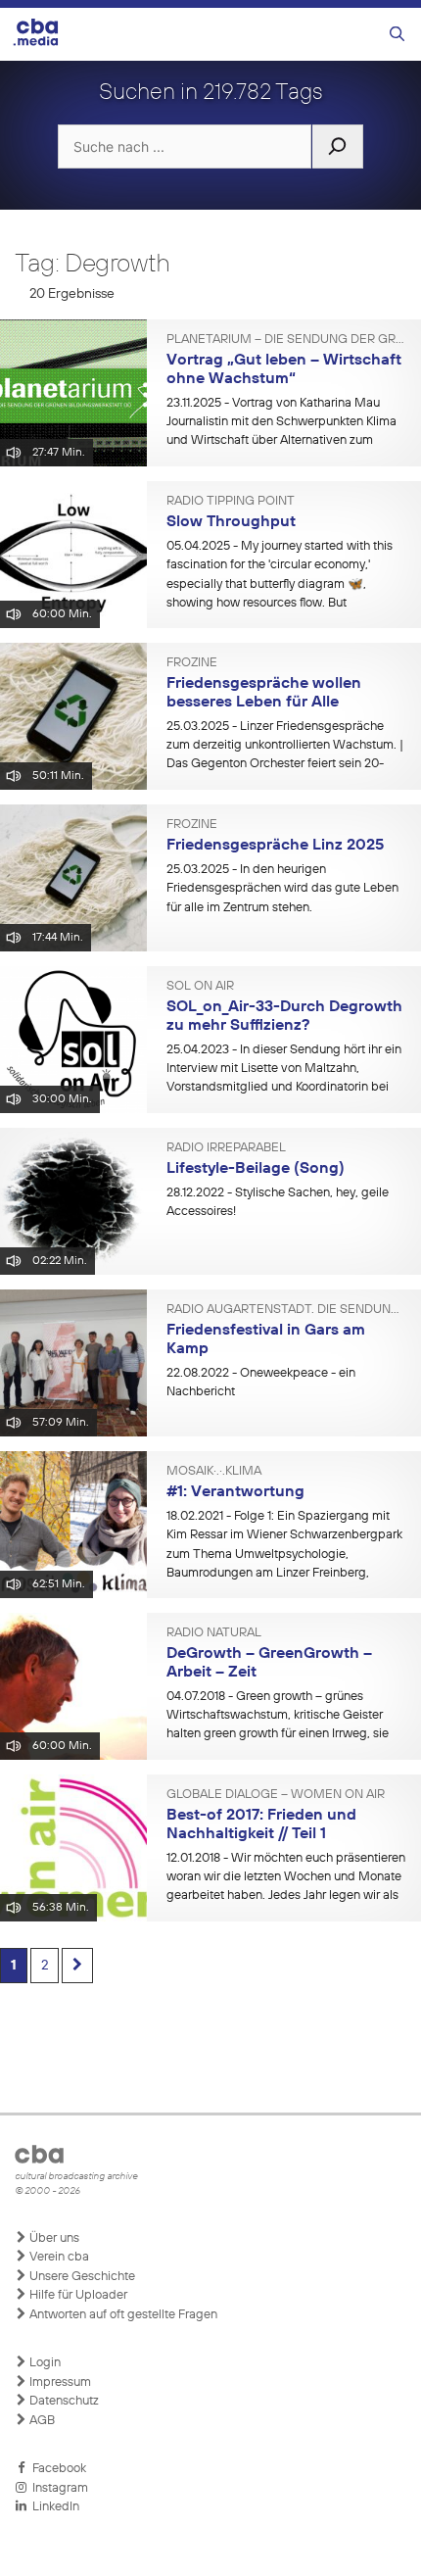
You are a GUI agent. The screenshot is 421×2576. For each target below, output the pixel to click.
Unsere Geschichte (81, 2277)
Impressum (59, 2382)
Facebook (56, 2469)
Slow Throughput (231, 522)
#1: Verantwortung (235, 1492)
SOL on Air (200, 987)
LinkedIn (53, 2507)
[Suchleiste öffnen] (397, 35)
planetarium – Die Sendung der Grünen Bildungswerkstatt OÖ (286, 340)
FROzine (192, 663)
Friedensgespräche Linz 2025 (275, 846)
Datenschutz (63, 2401)
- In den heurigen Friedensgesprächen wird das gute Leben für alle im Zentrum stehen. (282, 889)
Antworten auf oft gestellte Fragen (122, 2315)
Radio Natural (214, 1633)
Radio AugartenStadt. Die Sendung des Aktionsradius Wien (286, 1310)
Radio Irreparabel (226, 1148)
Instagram (57, 2488)
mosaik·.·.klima (214, 1472)
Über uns (53, 2238)
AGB (41, 2421)
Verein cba (58, 2257)
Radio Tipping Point (231, 502)
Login (44, 2363)
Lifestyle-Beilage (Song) (256, 1169)
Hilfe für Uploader (77, 2295)
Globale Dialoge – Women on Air (276, 1795)
